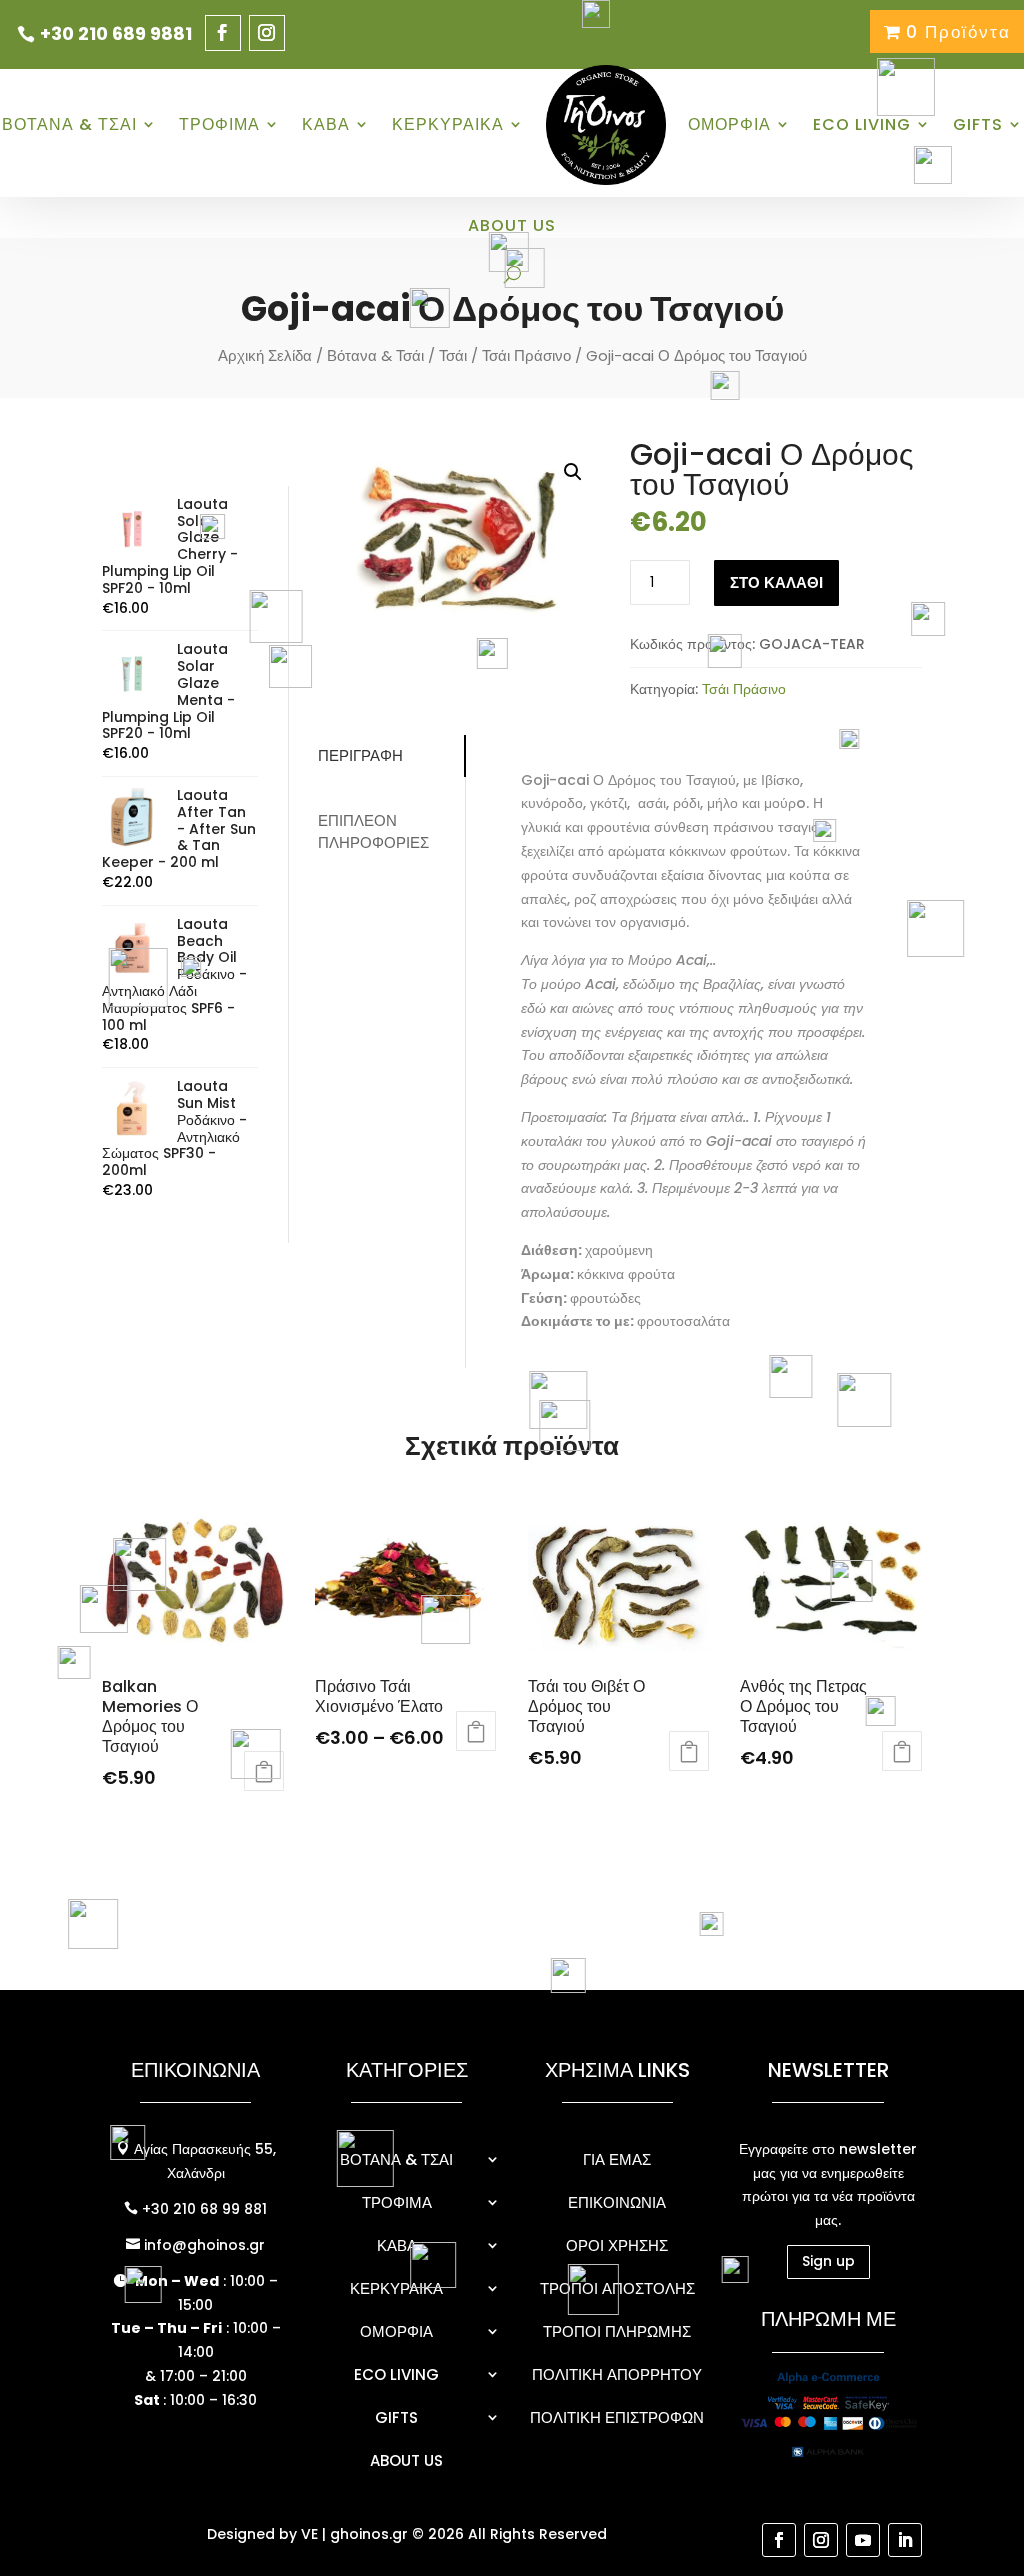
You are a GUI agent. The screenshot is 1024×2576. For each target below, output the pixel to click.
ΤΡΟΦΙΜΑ (219, 124)
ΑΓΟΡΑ (264, 1771)
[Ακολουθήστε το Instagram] (267, 33)
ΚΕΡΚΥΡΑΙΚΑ (448, 124)
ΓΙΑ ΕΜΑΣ (617, 2159)
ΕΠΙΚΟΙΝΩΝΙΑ (617, 2202)
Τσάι (453, 355)
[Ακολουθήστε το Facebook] (223, 33)
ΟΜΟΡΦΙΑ (729, 124)
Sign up (828, 2261)
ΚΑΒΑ (326, 124)
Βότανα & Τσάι (375, 355)
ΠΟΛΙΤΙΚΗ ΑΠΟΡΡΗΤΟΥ (617, 2374)
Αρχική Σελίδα (265, 355)
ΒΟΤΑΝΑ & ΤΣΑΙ (69, 124)
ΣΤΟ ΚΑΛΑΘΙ (776, 582)
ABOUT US (512, 225)
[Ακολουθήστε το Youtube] (863, 2540)
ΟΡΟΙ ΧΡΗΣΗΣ (617, 2245)
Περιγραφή (360, 755)
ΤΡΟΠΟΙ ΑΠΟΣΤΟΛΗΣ (617, 2288)
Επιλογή (476, 1731)
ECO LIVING (396, 2374)
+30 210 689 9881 (116, 33)
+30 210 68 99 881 (202, 2209)
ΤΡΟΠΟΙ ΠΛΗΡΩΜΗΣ (617, 2331)
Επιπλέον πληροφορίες (373, 832)
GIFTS (978, 124)
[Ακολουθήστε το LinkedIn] (905, 2540)
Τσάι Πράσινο (526, 355)
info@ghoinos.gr (202, 2245)
